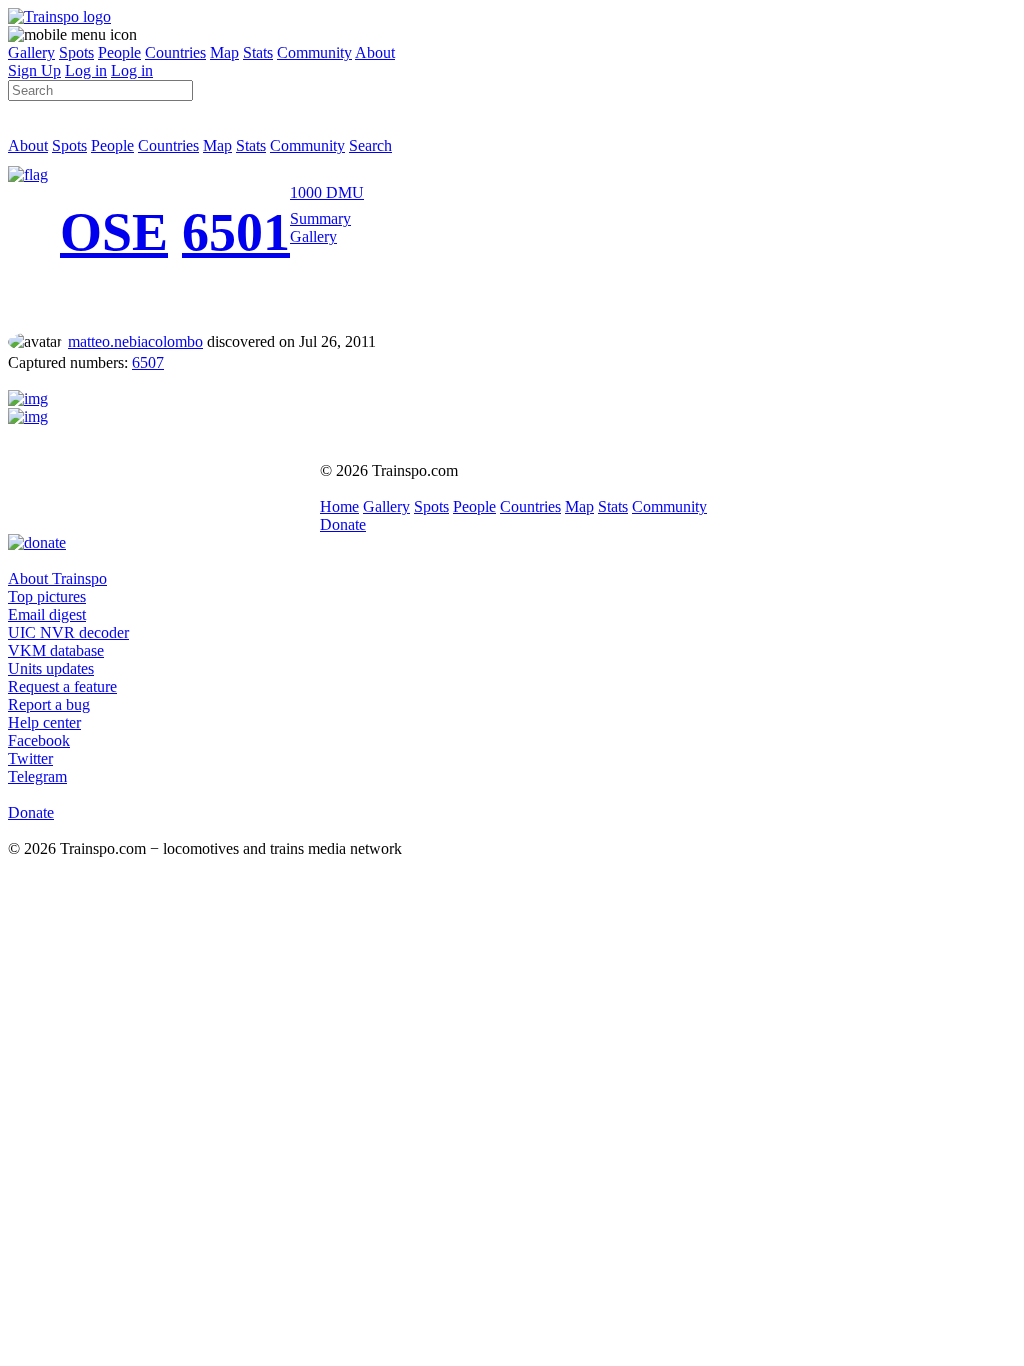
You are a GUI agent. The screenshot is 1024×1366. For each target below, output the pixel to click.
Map (224, 52)
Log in (86, 70)
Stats (258, 52)
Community (314, 52)
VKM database (56, 650)
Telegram (37, 776)
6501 (236, 232)
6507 (148, 362)
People (119, 52)
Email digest (47, 614)
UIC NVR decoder (68, 632)
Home (339, 506)
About (375, 52)
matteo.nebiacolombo (135, 341)
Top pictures (47, 596)
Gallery (31, 52)
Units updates (51, 668)
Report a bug (49, 704)
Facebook (39, 740)
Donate (343, 524)
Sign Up (34, 70)
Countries (175, 52)
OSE (114, 232)
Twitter (30, 758)
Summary (320, 218)
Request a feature (62, 686)
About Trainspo (57, 578)
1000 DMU (327, 192)
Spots (76, 52)
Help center (44, 722)
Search (370, 145)
